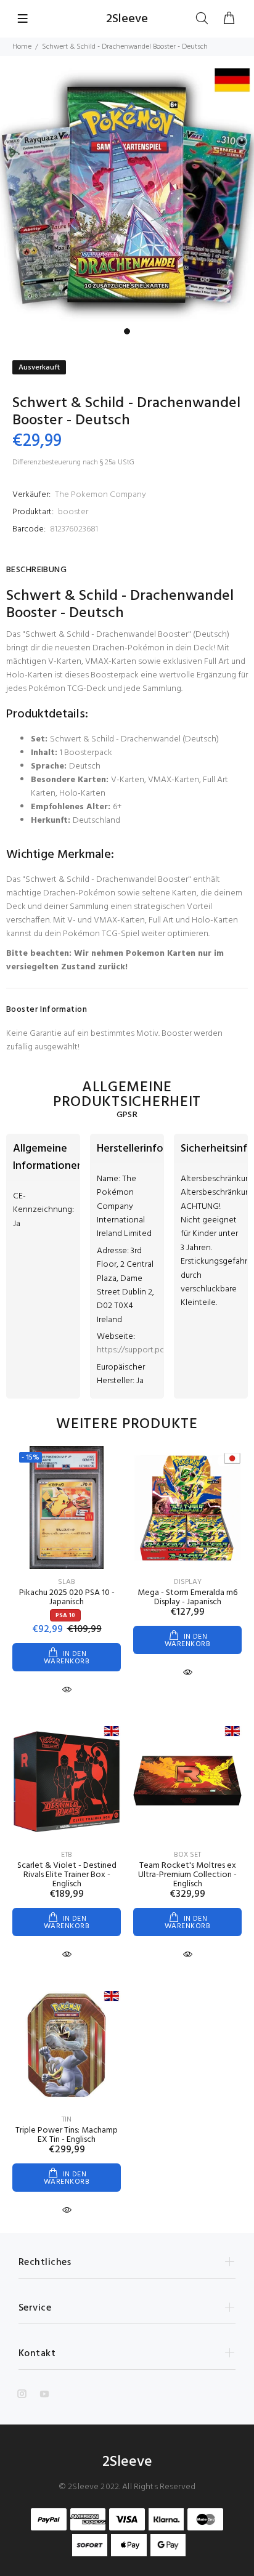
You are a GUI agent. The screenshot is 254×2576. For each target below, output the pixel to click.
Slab (67, 1582)
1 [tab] (127, 331)
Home (22, 47)
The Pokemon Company (100, 495)
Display (188, 1582)
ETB (67, 1855)
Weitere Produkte (127, 1424)
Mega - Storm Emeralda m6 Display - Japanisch (187, 1597)
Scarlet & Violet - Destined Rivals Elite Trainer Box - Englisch (67, 1875)
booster (73, 512)
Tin (67, 2120)
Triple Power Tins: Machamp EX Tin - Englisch (67, 2135)
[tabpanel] (127, 195)
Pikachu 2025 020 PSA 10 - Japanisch (67, 1597)
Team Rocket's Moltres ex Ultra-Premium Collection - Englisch (187, 1875)
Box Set (187, 1855)
